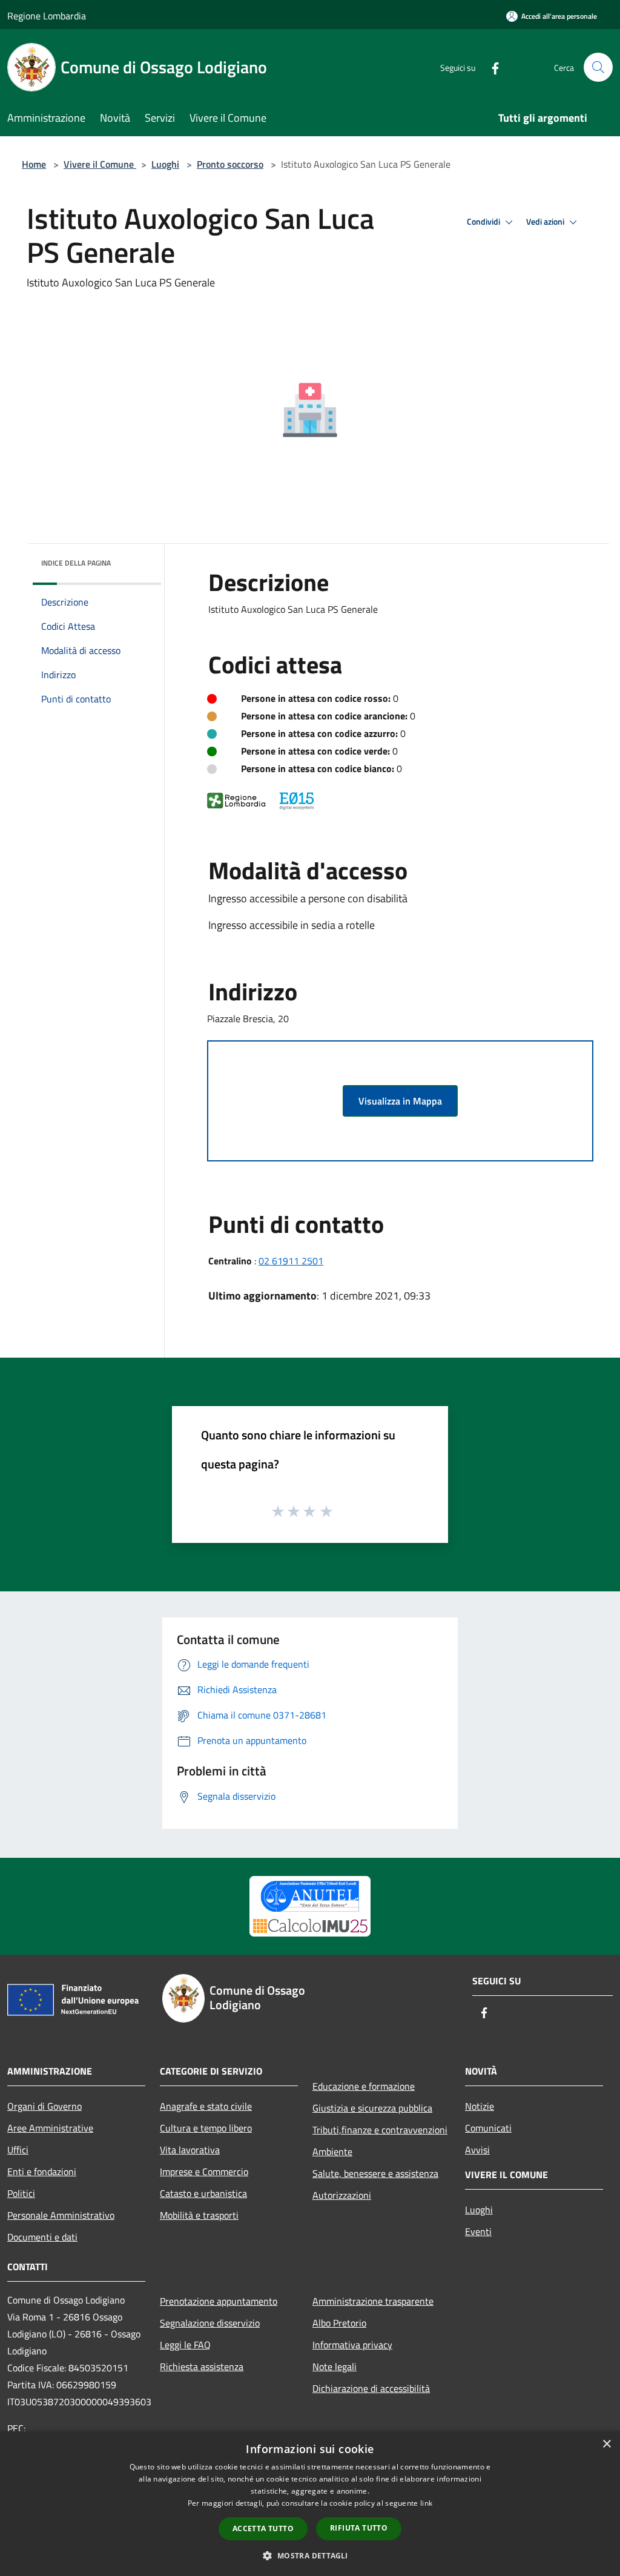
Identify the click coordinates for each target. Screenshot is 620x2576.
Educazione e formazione (364, 2086)
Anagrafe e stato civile (206, 2106)
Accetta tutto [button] (263, 2528)
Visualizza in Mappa (400, 1101)
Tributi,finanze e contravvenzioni (380, 2130)
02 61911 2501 (291, 1261)
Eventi (478, 2231)
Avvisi (477, 2150)
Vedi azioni (546, 222)
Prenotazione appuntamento (219, 2301)
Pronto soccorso (230, 164)
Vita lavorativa (190, 2150)
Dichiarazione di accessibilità (371, 2388)
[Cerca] (598, 67)
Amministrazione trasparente (373, 2301)
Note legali (335, 2366)
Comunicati (488, 2128)
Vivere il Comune (100, 164)
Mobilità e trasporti (199, 2215)
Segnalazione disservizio (210, 2323)
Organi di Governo (45, 2106)
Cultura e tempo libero (206, 2128)
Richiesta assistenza (202, 2366)
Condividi (484, 222)
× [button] (606, 2444)
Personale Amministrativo (61, 2215)
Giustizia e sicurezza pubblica (372, 2108)
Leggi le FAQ (185, 2345)
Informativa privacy (352, 2345)
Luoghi (165, 164)
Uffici (18, 2150)
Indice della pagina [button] (76, 563)
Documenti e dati (42, 2237)
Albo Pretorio (339, 2323)
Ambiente (332, 2152)
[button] (310, 2555)
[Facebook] (490, 67)
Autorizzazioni (342, 2195)
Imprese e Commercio (204, 2171)
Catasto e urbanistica (203, 2193)
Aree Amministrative (50, 2128)
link (426, 2503)
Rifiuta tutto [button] (359, 2528)
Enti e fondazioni (42, 2171)
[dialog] (310, 2504)
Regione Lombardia (47, 16)
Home (34, 164)
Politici (21, 2193)
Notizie (480, 2106)
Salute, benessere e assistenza (375, 2173)
